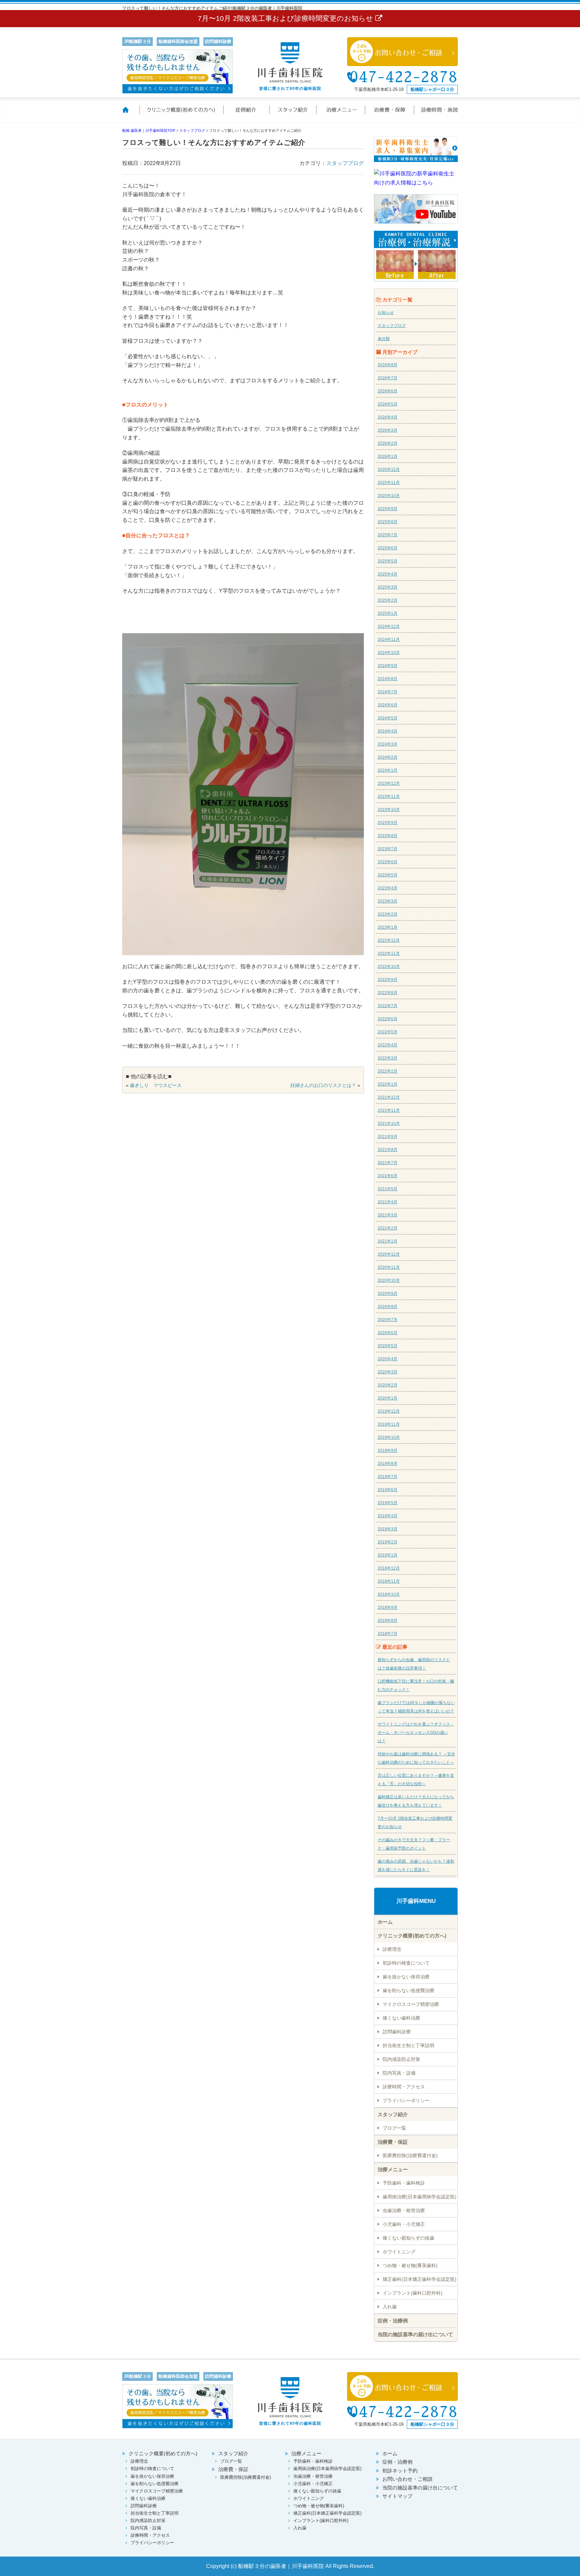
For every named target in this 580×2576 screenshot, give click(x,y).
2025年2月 (388, 600)
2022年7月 (388, 1006)
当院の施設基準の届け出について (415, 2334)
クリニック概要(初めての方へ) (181, 114)
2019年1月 (388, 1555)
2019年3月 (388, 1529)
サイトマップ (397, 2496)
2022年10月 (389, 967)
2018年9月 (388, 1607)
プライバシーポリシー (406, 2100)
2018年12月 (389, 1568)
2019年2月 (388, 1542)
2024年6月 (388, 705)
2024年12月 (389, 626)
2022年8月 (388, 993)
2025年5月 (388, 561)
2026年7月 (388, 378)
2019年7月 (388, 1477)
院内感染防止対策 (401, 2059)
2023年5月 (388, 875)
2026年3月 (388, 430)
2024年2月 (388, 757)
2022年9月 (388, 980)
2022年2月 (388, 1071)
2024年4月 (388, 731)
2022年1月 (388, 1084)
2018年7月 (388, 1634)
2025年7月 (388, 535)
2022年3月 (388, 1058)
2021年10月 (389, 1123)
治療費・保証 (390, 114)
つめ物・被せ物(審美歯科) (410, 2265)
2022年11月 (389, 953)
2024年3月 (388, 744)
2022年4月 (388, 1045)
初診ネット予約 (400, 2471)
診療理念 (392, 1949)
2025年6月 (388, 548)
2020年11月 (389, 1267)
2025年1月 (388, 613)
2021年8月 (388, 1150)
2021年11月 (389, 1110)
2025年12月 (389, 470)
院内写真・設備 (399, 2073)
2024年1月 (388, 770)
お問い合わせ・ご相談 (407, 2479)
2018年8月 (388, 1621)
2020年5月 (388, 1346)
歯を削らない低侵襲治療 (408, 1990)
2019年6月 (388, 1490)
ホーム (131, 114)
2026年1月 (388, 456)
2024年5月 (388, 718)
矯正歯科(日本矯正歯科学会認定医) (420, 2279)
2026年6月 (388, 391)
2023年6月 (388, 862)
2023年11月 (389, 797)
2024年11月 (389, 640)
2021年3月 (388, 1215)
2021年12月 (389, 1097)
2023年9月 (388, 823)
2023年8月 (388, 836)
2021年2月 (388, 1228)
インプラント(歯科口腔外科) (413, 2293)
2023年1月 (388, 927)
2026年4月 (388, 417)
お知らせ (386, 313)
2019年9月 (388, 1450)
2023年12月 (389, 783)
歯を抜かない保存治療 (406, 1977)
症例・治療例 (393, 2321)
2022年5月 (388, 1032)
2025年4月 (388, 574)
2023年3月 (388, 901)
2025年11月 (389, 483)
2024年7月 (388, 692)
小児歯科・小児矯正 (404, 2224)
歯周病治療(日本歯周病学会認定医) (420, 2197)
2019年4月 (388, 1516)
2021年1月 (388, 1241)
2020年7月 (388, 1320)
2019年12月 (389, 1411)
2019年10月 (389, 1437)
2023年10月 (389, 810)
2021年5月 (388, 1189)
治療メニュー (341, 114)
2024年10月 (389, 653)
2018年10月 (389, 1594)
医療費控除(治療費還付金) (410, 2155)
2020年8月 (388, 1307)
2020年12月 (389, 1254)
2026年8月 (388, 365)
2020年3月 (388, 1372)
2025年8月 (388, 522)
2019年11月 (389, 1424)
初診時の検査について (406, 1963)
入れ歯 (390, 2307)
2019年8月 (388, 1464)
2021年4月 (388, 1202)
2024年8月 (388, 679)
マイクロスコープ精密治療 (411, 2004)
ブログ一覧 (394, 2128)
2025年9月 (388, 509)
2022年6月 (388, 1019)
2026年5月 (388, 404)
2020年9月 (388, 1294)
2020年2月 (388, 1385)
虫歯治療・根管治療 (404, 2210)
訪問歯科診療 (397, 2032)
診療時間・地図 (436, 114)
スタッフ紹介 (293, 114)
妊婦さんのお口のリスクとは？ (323, 1085)
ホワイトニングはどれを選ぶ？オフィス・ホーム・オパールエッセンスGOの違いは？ (416, 1733)
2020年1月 (388, 1398)
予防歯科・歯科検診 (404, 2183)
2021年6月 (388, 1176)
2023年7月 (388, 849)
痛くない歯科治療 (401, 2018)
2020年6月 (388, 1333)
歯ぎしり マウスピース (156, 1085)
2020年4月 (388, 1359)
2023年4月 (388, 888)
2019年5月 (388, 1503)
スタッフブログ (345, 163)
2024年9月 (388, 666)
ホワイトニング (399, 2252)
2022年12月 (389, 940)
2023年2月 (388, 914)
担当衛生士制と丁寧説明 (408, 2045)
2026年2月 (388, 443)
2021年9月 (388, 1137)
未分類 (384, 339)
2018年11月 (389, 1581)
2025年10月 (389, 496)
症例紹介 (246, 114)
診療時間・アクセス (404, 2087)
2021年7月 (388, 1163)
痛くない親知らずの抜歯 (408, 2238)
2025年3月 (388, 587)
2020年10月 (389, 1280)
